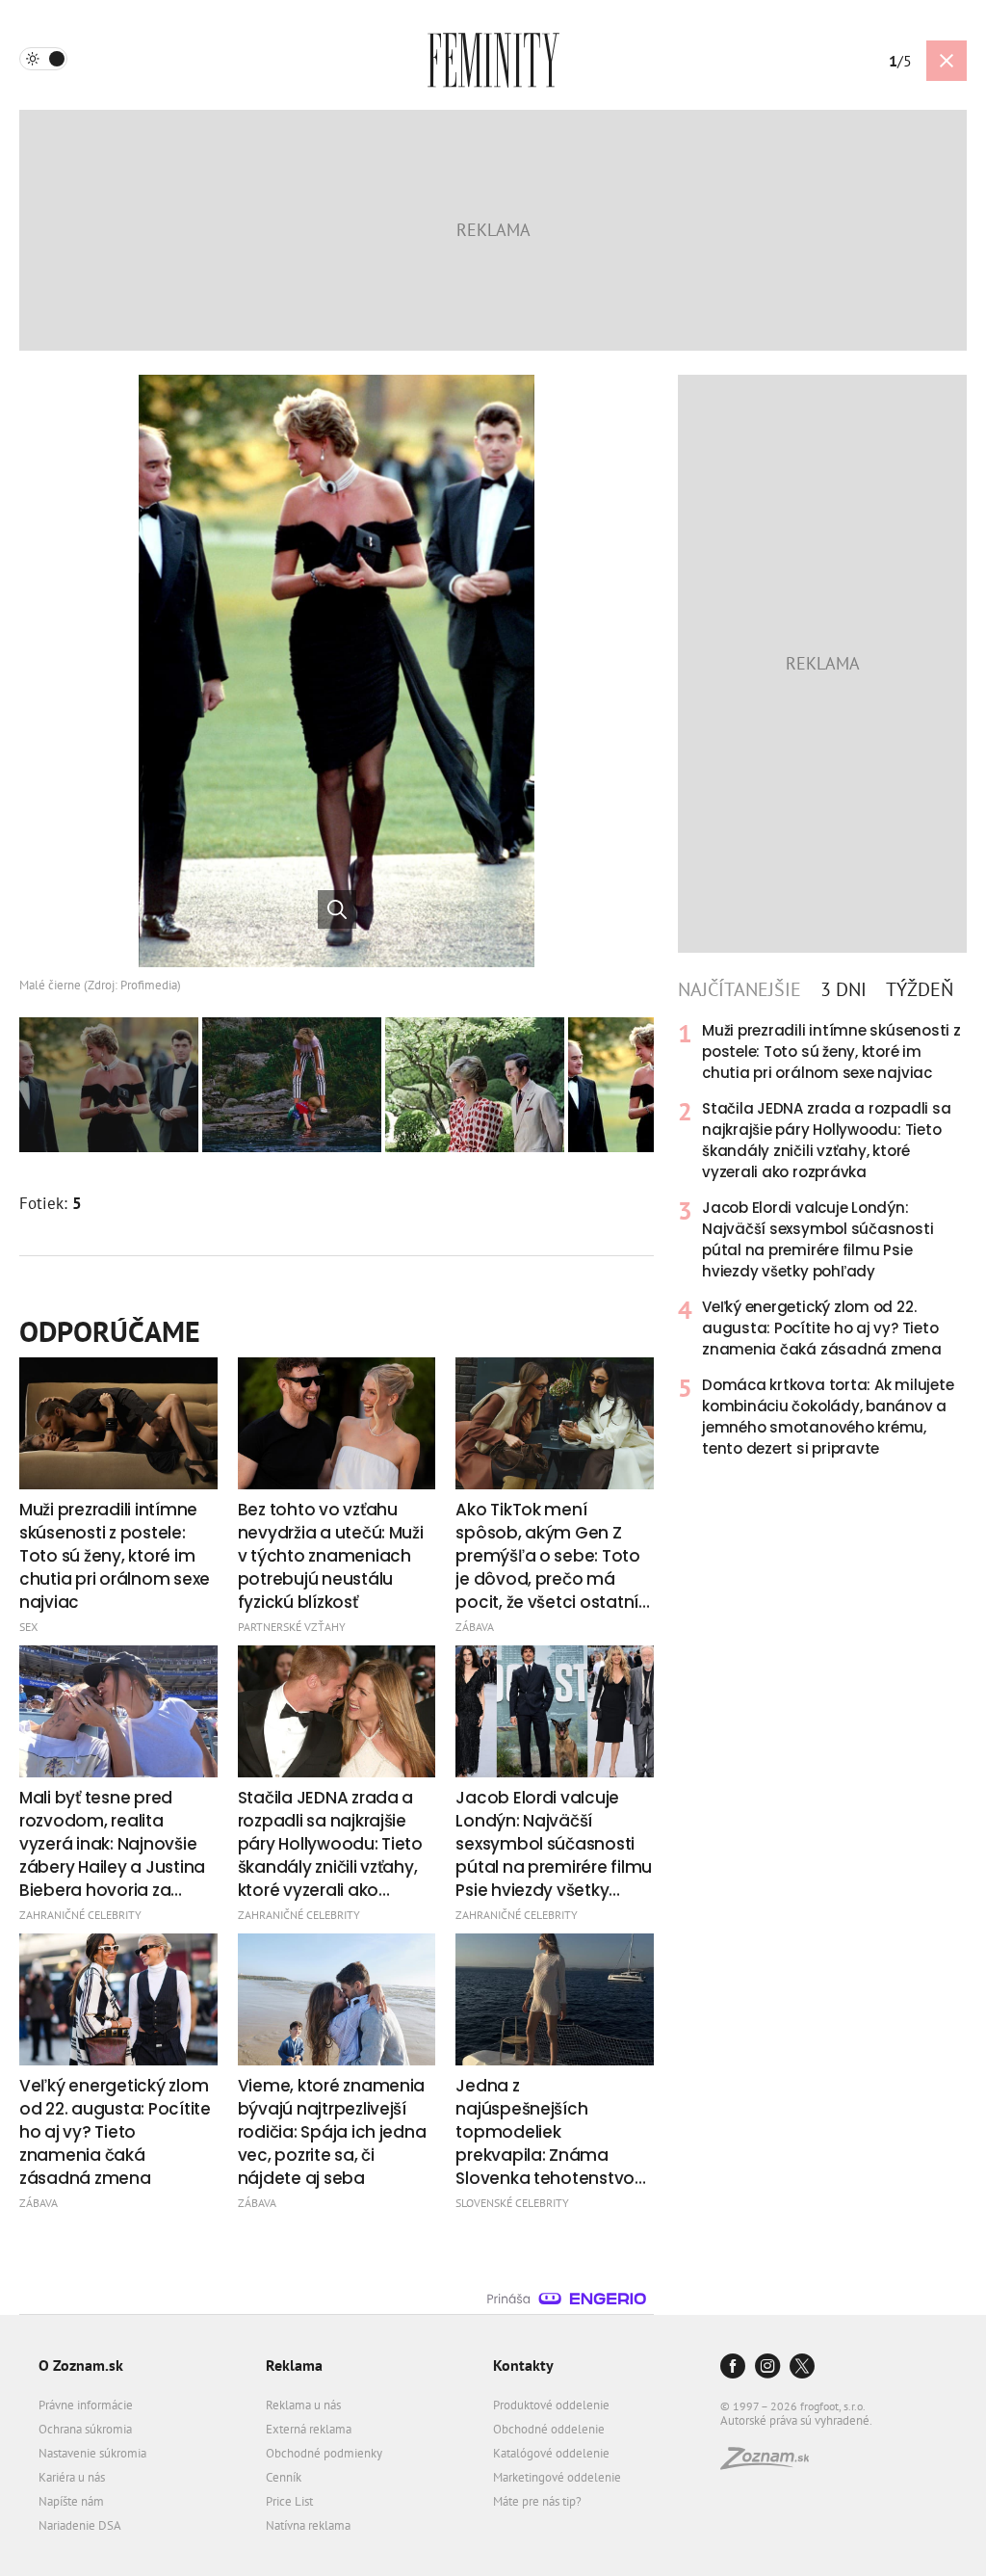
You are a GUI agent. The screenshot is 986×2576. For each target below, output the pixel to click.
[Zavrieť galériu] (947, 61)
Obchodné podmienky (324, 2453)
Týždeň (920, 989)
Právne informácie (86, 2405)
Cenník (284, 2477)
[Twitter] (802, 2367)
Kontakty (523, 2365)
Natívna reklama (308, 2525)
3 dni (843, 989)
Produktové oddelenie (551, 2405)
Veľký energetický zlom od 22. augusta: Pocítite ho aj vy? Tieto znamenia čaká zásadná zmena (822, 1328)
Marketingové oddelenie (557, 2477)
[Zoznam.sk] (771, 2464)
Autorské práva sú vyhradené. (796, 2420)
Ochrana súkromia (85, 2429)
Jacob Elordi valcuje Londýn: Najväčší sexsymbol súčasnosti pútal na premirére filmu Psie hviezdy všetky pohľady (817, 1239)
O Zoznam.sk (81, 2365)
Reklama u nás (303, 2405)
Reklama (294, 2365)
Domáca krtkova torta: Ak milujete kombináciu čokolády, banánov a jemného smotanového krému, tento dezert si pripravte (828, 1417)
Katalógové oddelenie (551, 2453)
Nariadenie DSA (80, 2525)
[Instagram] (767, 2367)
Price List (289, 2501)
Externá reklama (309, 2429)
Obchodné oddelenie (549, 2429)
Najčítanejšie (739, 989)
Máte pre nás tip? (537, 2501)
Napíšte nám (71, 2501)
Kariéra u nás (72, 2477)
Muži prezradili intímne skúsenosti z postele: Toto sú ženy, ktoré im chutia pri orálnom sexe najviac (831, 1051)
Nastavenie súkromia (92, 2453)
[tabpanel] (822, 1240)
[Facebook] (733, 2367)
